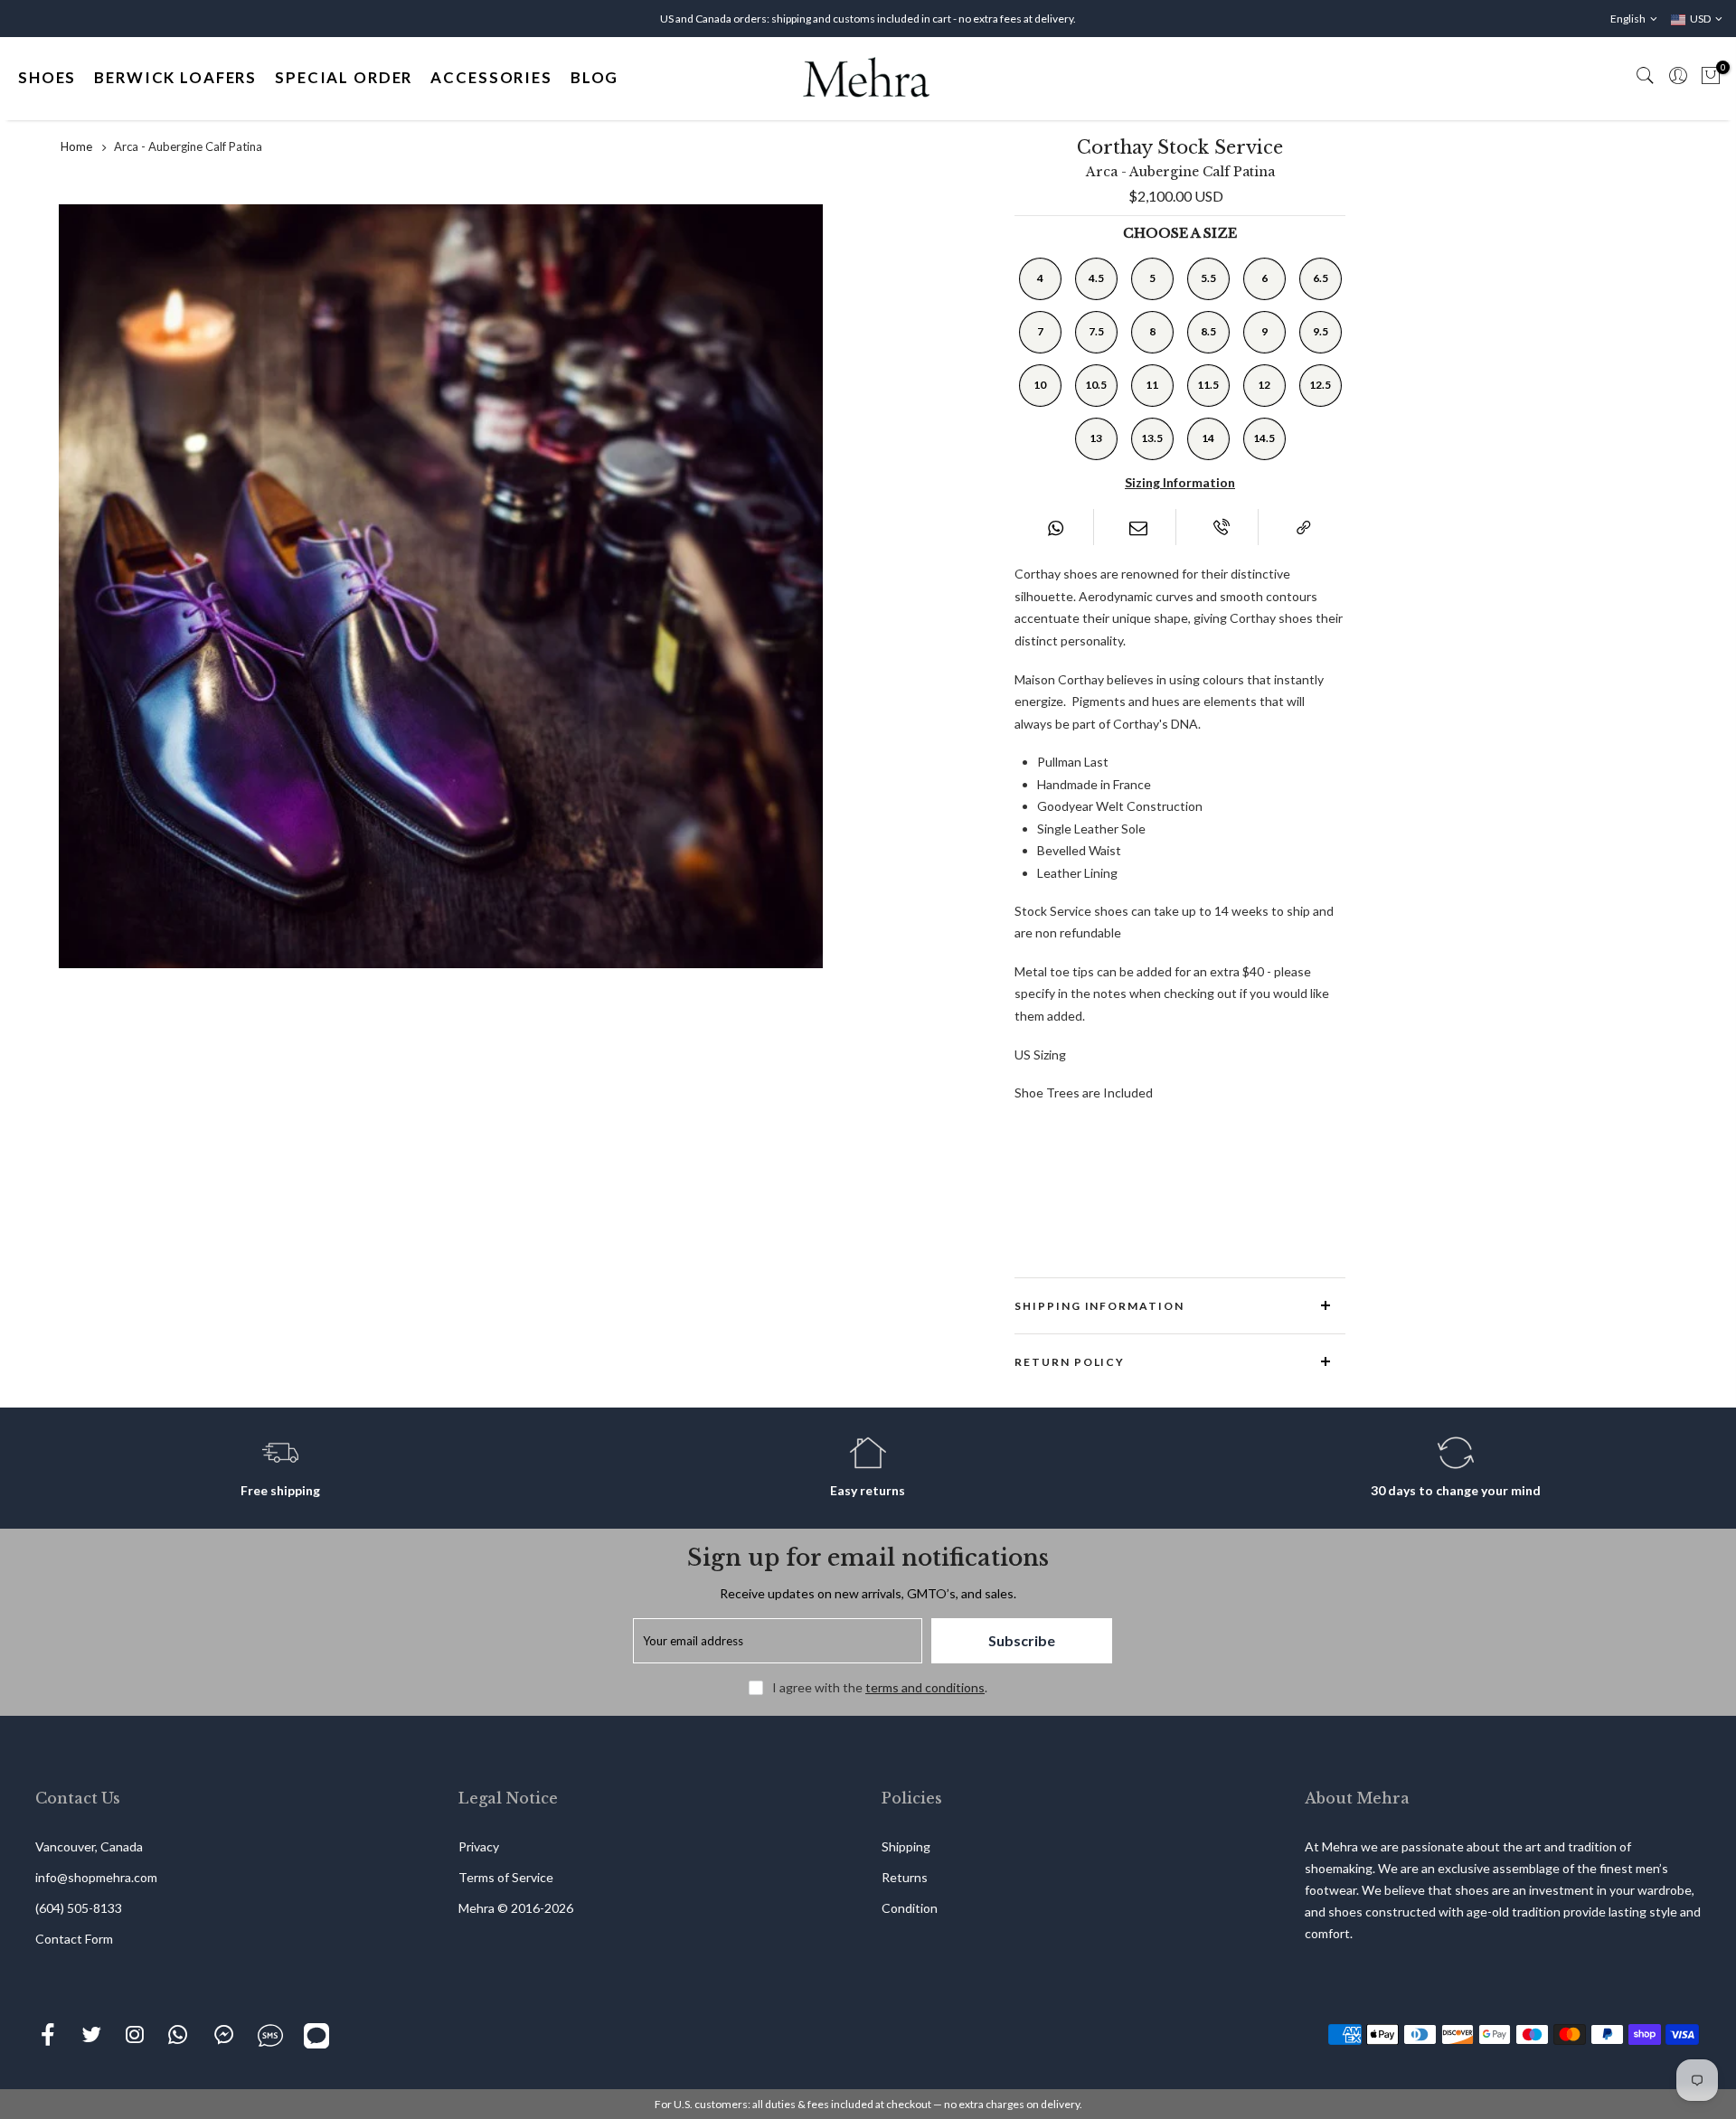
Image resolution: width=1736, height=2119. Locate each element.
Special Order (344, 77)
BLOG (594, 77)
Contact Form (74, 1939)
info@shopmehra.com (96, 1877)
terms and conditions (925, 1687)
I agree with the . (880, 1687)
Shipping (906, 1846)
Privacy (479, 1846)
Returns (905, 1877)
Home (76, 146)
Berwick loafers (175, 77)
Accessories (491, 77)
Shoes (47, 77)
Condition (910, 1908)
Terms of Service (506, 1877)
